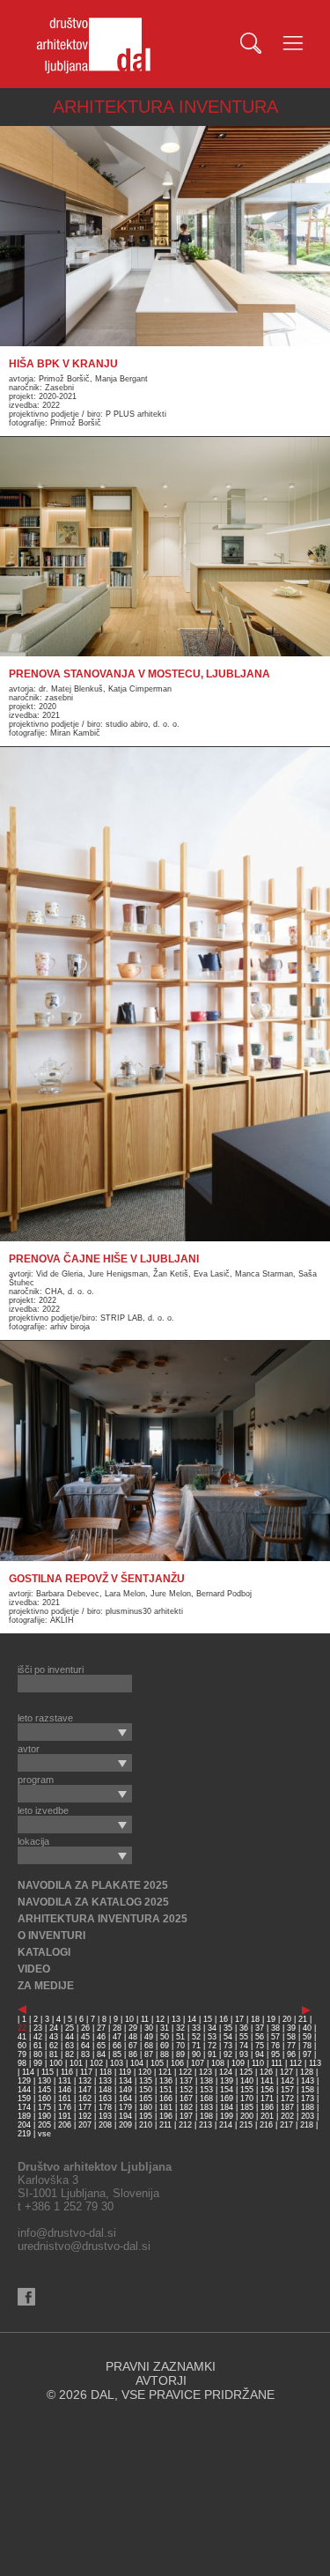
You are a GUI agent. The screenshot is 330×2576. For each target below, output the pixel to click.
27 (101, 2028)
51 (180, 2037)
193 (105, 2116)
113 (315, 2063)
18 (255, 2019)
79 (22, 2054)
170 (247, 2099)
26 (85, 2028)
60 (22, 2046)
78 (307, 2046)
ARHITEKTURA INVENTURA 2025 (103, 1919)
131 (65, 2081)
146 (65, 2090)
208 (105, 2125)
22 (22, 2028)
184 (227, 2107)
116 (67, 2072)
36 (244, 2028)
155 (247, 2090)
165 (146, 2099)
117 (86, 2072)
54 (228, 2037)
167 (186, 2099)
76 (275, 2046)
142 (287, 2081)
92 (228, 2054)
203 (308, 2116)
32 (180, 2028)
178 (105, 2107)
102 (96, 2063)
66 (117, 2046)
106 (177, 2063)
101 (76, 2063)
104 (137, 2063)
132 (85, 2081)
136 (166, 2081)
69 (165, 2046)
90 (196, 2054)
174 (24, 2107)
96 (291, 2054)
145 (44, 2090)
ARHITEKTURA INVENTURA (165, 107)
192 (85, 2116)
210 (146, 2125)
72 (212, 2046)
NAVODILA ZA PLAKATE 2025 (93, 1885)
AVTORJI (161, 2380)
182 (186, 2107)
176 (65, 2107)
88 (165, 2054)
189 (24, 2116)
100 (56, 2063)
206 (65, 2125)
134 (125, 2081)
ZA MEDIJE (46, 1986)
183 (206, 2107)
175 (44, 2107)
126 (266, 2072)
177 (85, 2107)
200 (247, 2116)
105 (157, 2063)
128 (307, 2072)
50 (165, 2037)
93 (244, 2054)
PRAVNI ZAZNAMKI (161, 2366)
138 (206, 2081)
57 (275, 2037)
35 (228, 2028)
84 (101, 2054)
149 (125, 2090)
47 (117, 2037)
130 (44, 2081)
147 (85, 2090)
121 (165, 2072)
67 (133, 2046)
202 (287, 2116)
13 (176, 2019)
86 (133, 2054)
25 (70, 2028)
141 (267, 2081)
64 (85, 2046)
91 (212, 2054)
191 (65, 2116)
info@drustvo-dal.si (67, 2233)
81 (54, 2054)
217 (286, 2125)
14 (192, 2019)
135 (146, 2081)
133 (105, 2081)
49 (149, 2037)
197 (186, 2116)
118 (106, 2072)
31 (165, 2028)
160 (44, 2099)
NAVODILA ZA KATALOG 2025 (93, 1902)
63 (70, 2046)
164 (125, 2099)
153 (206, 2090)
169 (227, 2099)
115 (48, 2072)
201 (267, 2116)
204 (24, 2125)
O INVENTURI (51, 1936)
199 (227, 2116)
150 (146, 2090)
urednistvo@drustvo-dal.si (84, 2246)
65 (101, 2046)
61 (38, 2046)
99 (38, 2063)
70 (180, 2046)
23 (38, 2028)
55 (244, 2037)
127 (286, 2072)
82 (70, 2054)
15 (208, 2019)
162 (85, 2099)
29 (133, 2028)
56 (260, 2037)
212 (185, 2125)
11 (145, 2019)
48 (133, 2037)
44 (70, 2037)
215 (246, 2125)
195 (146, 2116)
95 (275, 2054)
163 (105, 2099)
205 (44, 2125)
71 (196, 2046)
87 (149, 2054)
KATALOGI (44, 1952)
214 (226, 2125)
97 (307, 2054)
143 (308, 2081)
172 (287, 2099)
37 (260, 2028)
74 (244, 2046)
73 (228, 2046)
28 (117, 2028)
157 (287, 2090)
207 (85, 2125)
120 (145, 2072)
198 (206, 2116)
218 (307, 2125)
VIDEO (34, 1969)
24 (54, 2028)
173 (308, 2099)
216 (266, 2125)
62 (54, 2046)
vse (44, 2134)
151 (166, 2090)
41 (22, 2037)
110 (258, 2063)
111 (277, 2063)
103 (117, 2063)
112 (296, 2063)
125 (246, 2072)
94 (260, 2054)
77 (291, 2046)
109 (238, 2063)
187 (287, 2107)
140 (247, 2081)
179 (125, 2107)
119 (125, 2072)
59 (307, 2037)
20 (287, 2019)
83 (85, 2054)
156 (267, 2090)
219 (24, 2134)
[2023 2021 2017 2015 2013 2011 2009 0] (75, 1732)
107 (198, 2063)
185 (247, 2107)
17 (239, 2019)
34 (212, 2028)
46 (101, 2037)
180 (146, 2107)
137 (186, 2081)
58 (291, 2037)
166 (166, 2099)
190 (44, 2116)
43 (54, 2037)
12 (160, 2019)
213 (205, 2125)
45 (85, 2037)
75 (260, 2046)
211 (165, 2125)
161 (65, 2099)
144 (24, 2090)
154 (227, 2090)
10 (129, 2019)
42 (38, 2037)
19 (271, 2019)
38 (275, 2028)
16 (224, 2019)
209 (125, 2125)
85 (117, 2054)
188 (308, 2107)
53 (212, 2037)
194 (125, 2116)
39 (291, 2028)
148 (105, 2090)
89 (180, 2054)
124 (226, 2072)
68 (149, 2046)
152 (186, 2090)
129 (24, 2081)
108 (218, 2063)
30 (149, 2028)
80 (38, 2054)
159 (24, 2099)
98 (22, 2063)
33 (196, 2028)
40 (307, 2028)
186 (267, 2107)
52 (196, 2037)
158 (308, 2090)
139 (227, 2081)
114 (28, 2072)
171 (267, 2099)
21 (303, 2019)
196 (166, 2116)
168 (206, 2099)
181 (166, 2107)
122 (185, 2072)
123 (205, 2072)
